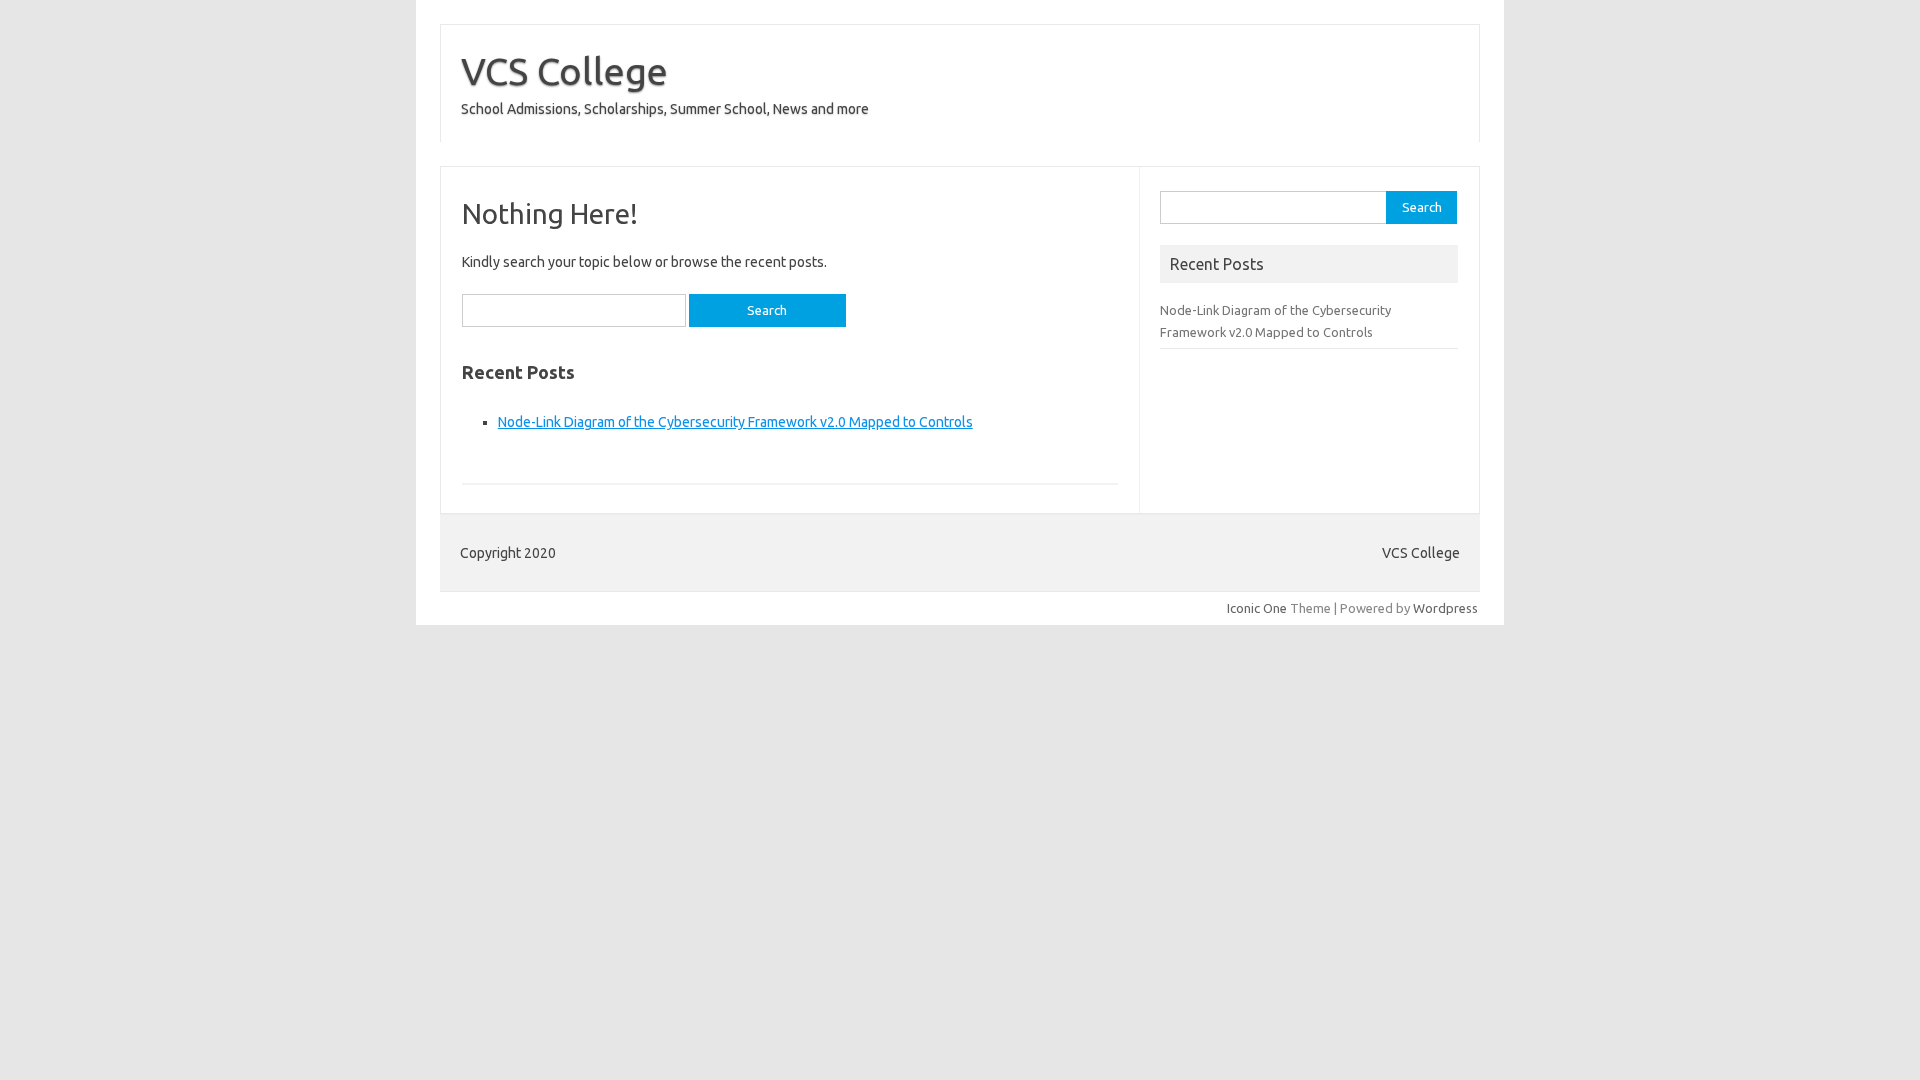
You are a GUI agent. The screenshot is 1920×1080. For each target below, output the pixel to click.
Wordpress (1445, 608)
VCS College (564, 71)
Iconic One (1257, 608)
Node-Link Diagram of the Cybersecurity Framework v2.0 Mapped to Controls (735, 422)
